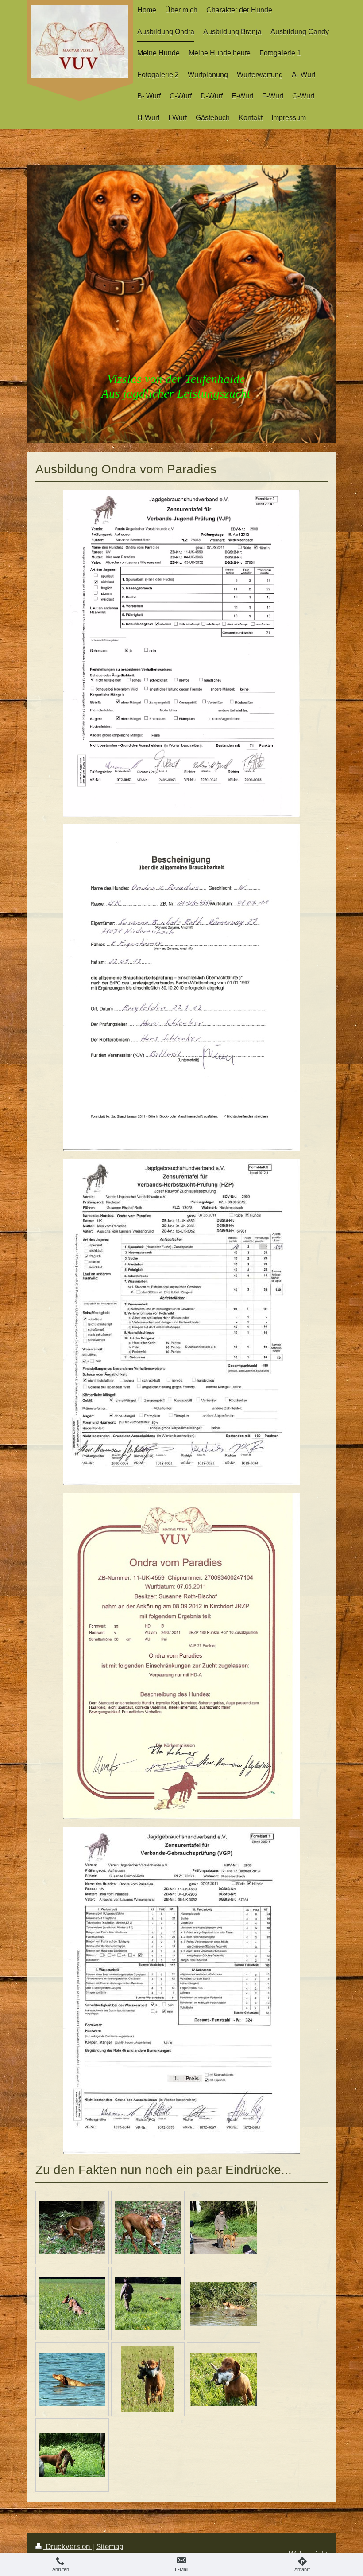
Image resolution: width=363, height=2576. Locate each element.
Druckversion (68, 2547)
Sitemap (110, 2547)
